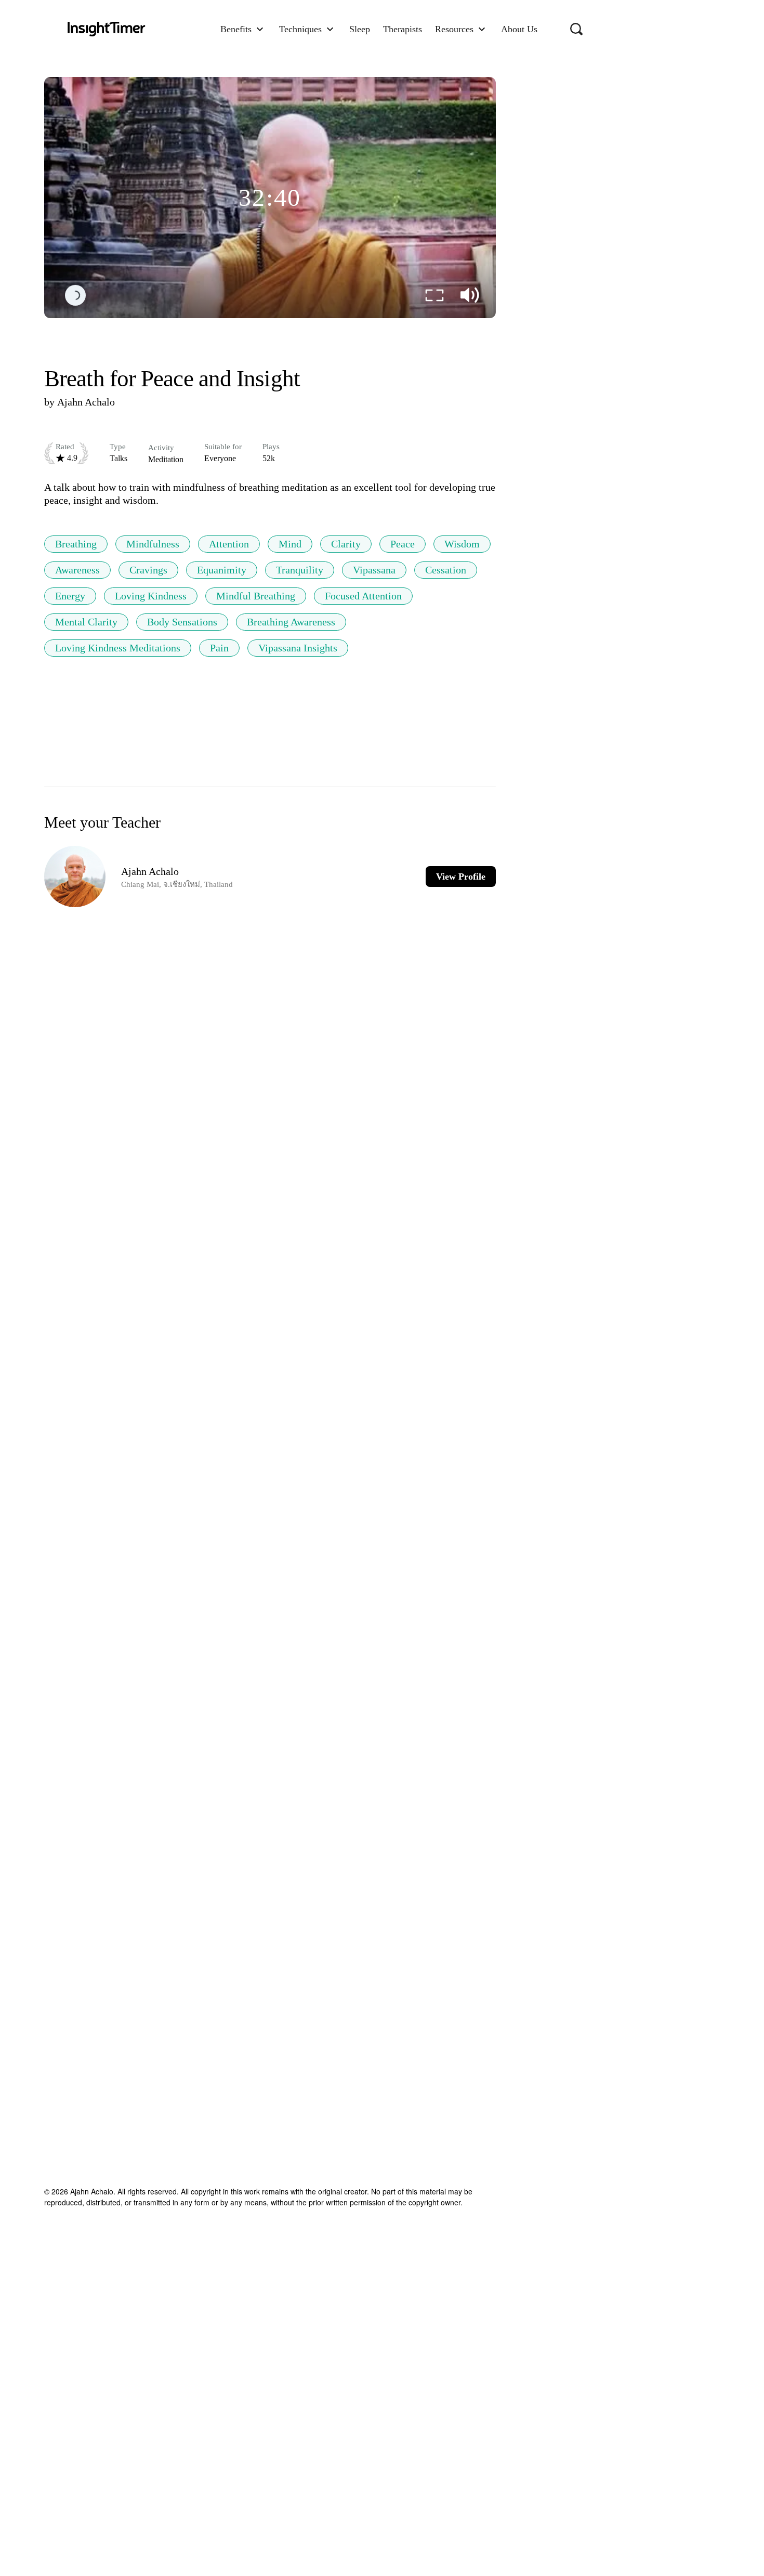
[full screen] (434, 295)
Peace (403, 544)
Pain (219, 648)
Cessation (446, 570)
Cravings (148, 570)
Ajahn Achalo (86, 402)
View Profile (461, 877)
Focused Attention (363, 596)
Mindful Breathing (256, 596)
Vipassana (374, 570)
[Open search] (576, 29)
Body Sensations (182, 622)
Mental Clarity (86, 622)
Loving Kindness (151, 596)
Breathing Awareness (291, 622)
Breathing (76, 544)
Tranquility (300, 570)
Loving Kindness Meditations (118, 648)
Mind (290, 544)
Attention (229, 544)
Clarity (346, 544)
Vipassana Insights (298, 648)
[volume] (470, 295)
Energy (70, 596)
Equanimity (222, 570)
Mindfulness (153, 544)
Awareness (77, 570)
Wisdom (462, 544)
